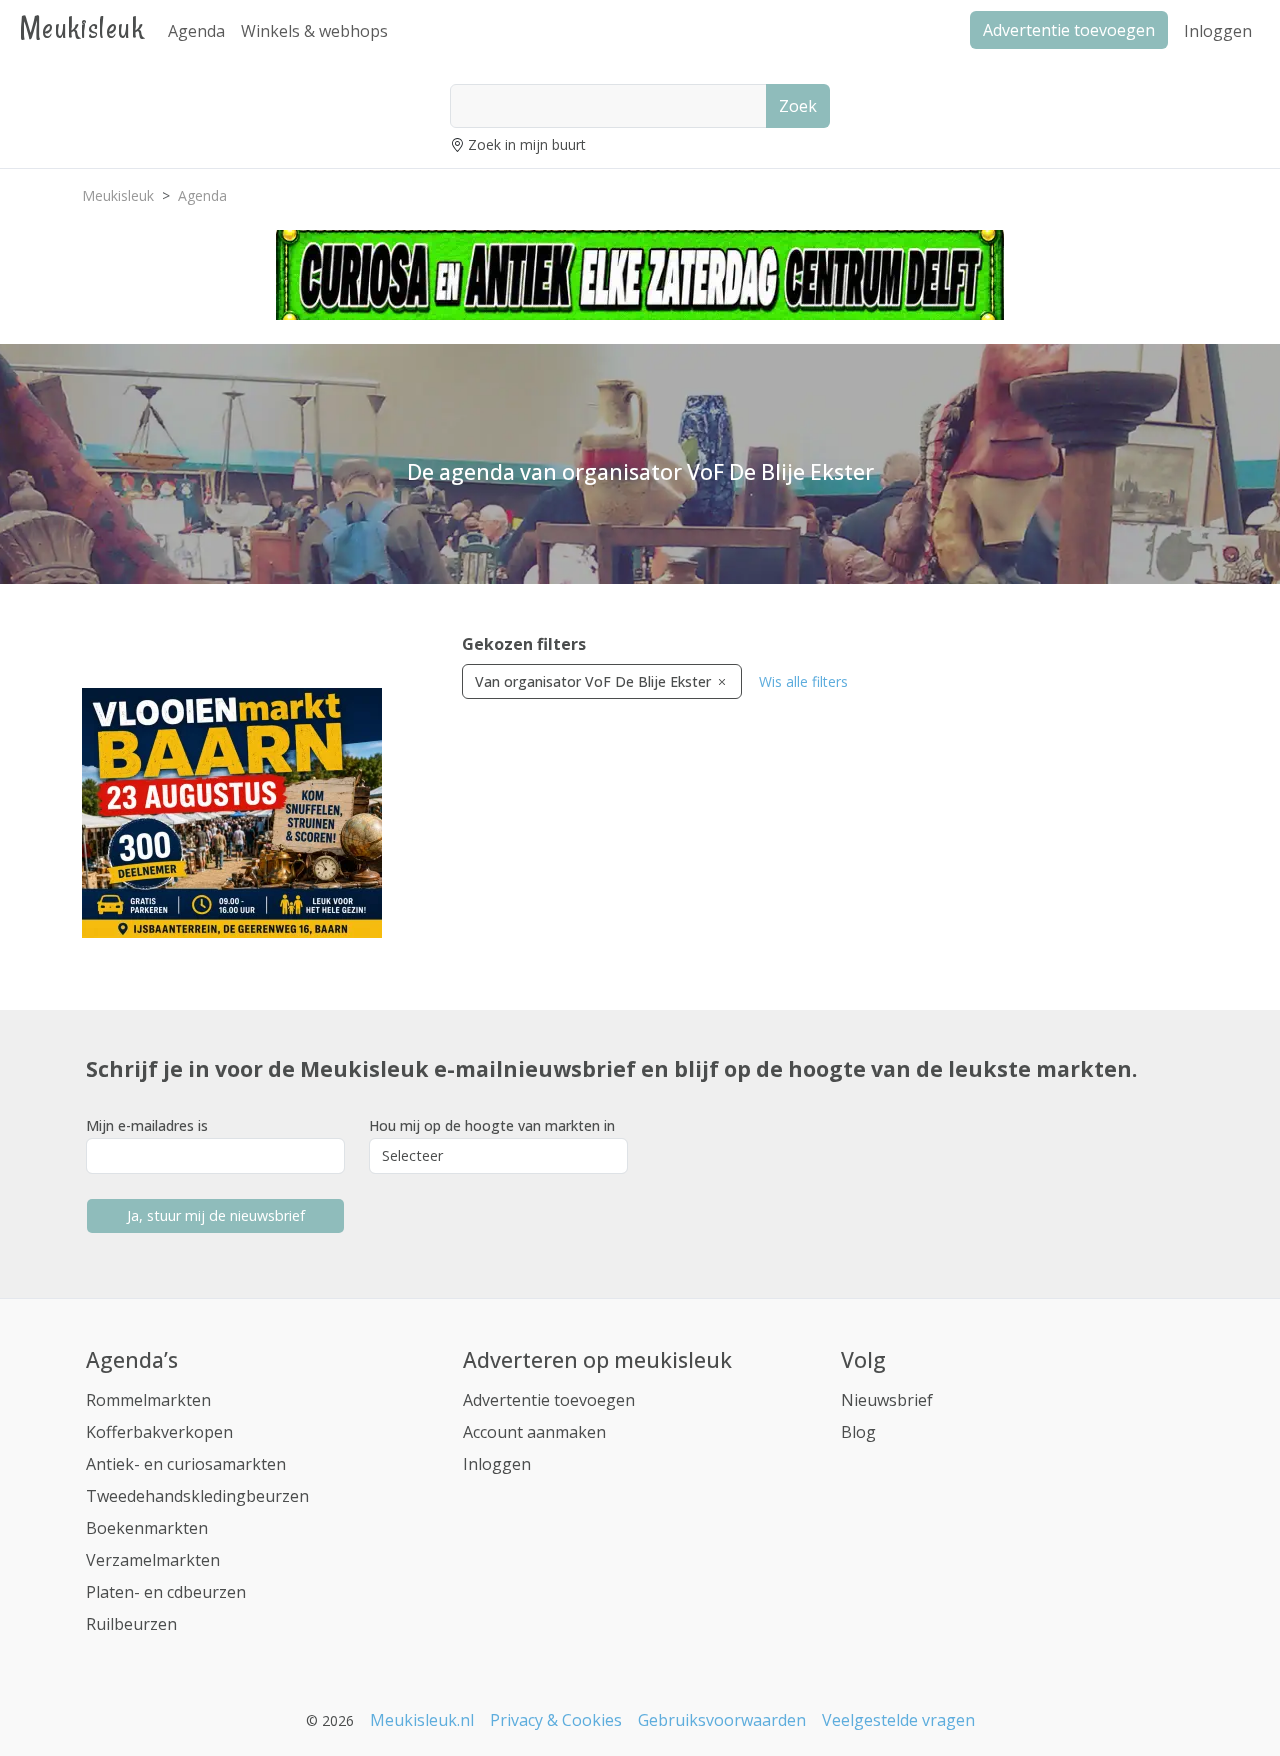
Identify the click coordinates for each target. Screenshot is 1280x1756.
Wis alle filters (803, 681)
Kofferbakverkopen (159, 1432)
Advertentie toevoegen (549, 1400)
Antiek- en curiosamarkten (186, 1464)
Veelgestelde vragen (898, 1720)
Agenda (196, 31)
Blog (858, 1432)
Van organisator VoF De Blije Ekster (595, 681)
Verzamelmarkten (153, 1560)
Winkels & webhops (314, 31)
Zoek (798, 106)
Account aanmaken (534, 1432)
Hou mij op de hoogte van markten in (492, 1125)
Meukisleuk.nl (422, 1720)
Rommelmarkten (148, 1400)
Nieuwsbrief (887, 1400)
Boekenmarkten (147, 1528)
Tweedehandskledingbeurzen (197, 1496)
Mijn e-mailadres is (147, 1125)
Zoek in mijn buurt (527, 144)
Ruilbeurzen (131, 1624)
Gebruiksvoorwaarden (722, 1720)
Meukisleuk (82, 27)
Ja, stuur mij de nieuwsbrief (216, 1215)
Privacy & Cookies (556, 1720)
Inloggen (1218, 31)
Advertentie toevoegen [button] (1069, 30)
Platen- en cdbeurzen (166, 1592)
